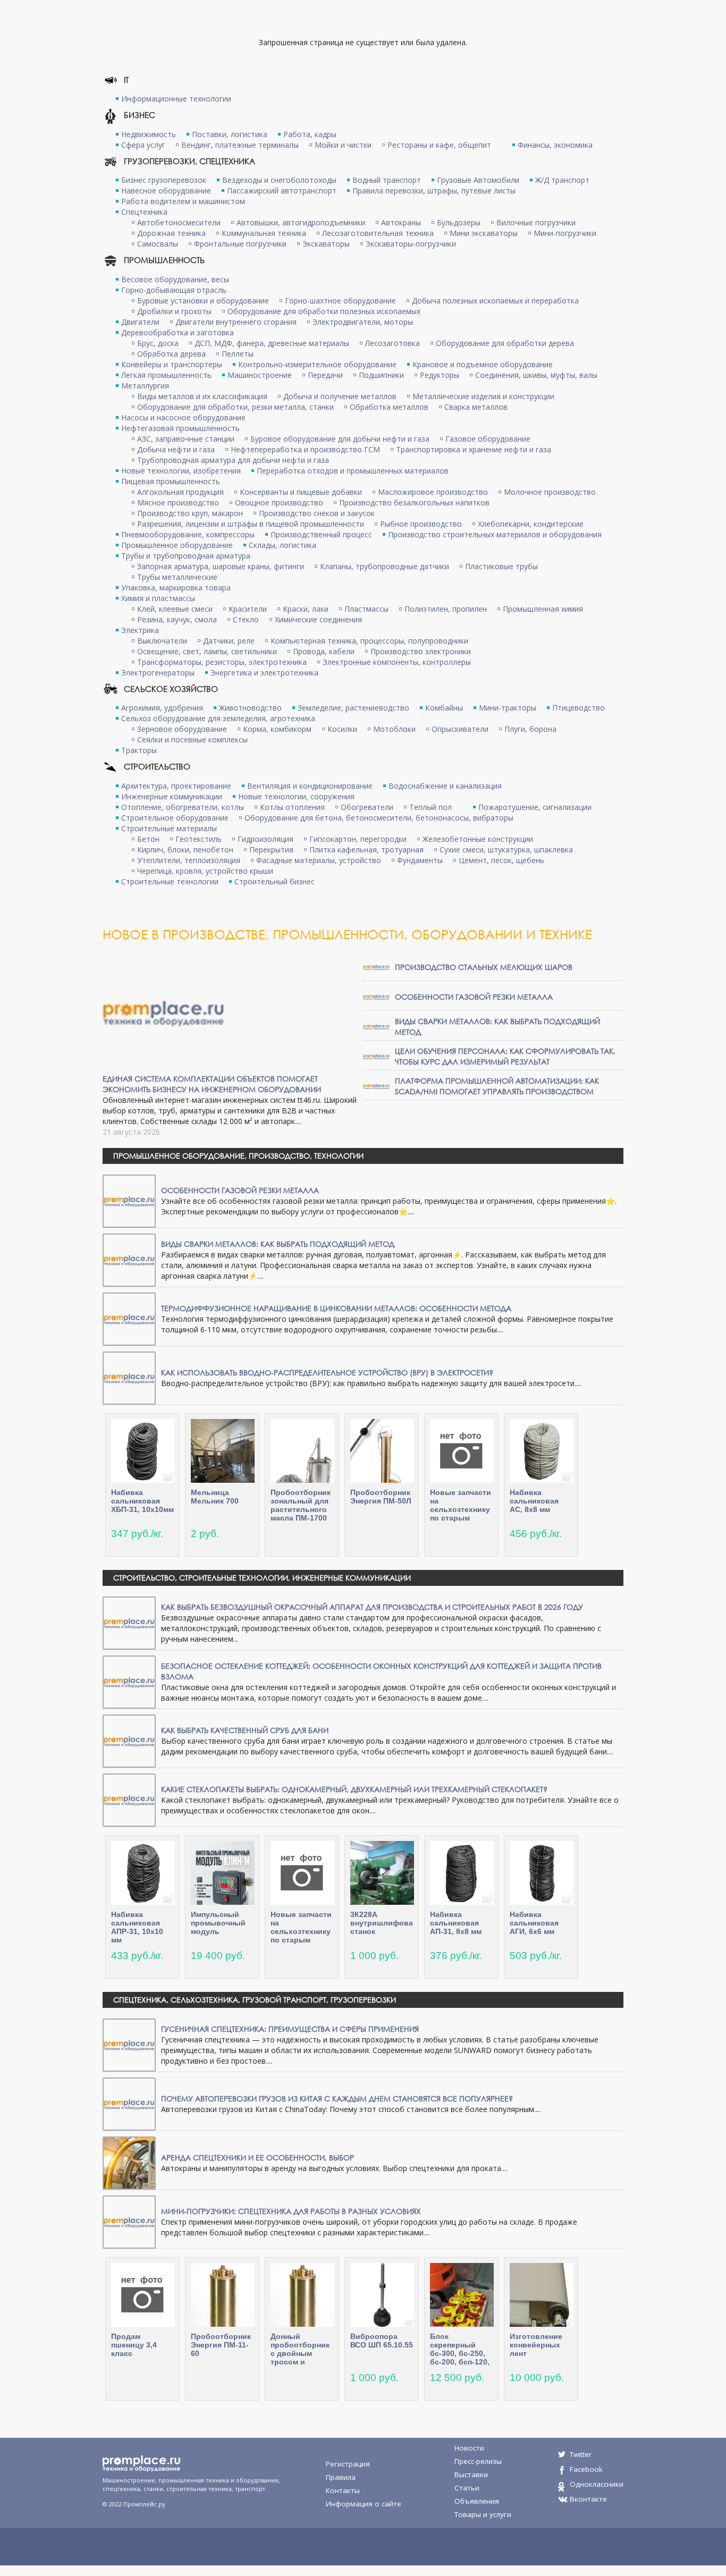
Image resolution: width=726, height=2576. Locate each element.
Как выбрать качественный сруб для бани (245, 1730)
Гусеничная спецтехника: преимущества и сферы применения (290, 2029)
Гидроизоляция (265, 839)
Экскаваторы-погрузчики (411, 244)
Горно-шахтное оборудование (340, 301)
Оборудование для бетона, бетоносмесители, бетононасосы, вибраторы (379, 818)
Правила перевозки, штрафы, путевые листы (434, 191)
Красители (248, 609)
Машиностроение (260, 375)
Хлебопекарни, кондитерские (531, 524)
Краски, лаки (306, 609)
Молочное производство (550, 492)
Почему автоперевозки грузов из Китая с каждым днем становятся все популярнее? (337, 2098)
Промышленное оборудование (177, 545)
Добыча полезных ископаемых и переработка (495, 301)
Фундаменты (420, 860)
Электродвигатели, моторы (363, 322)
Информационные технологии (176, 99)
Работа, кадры (310, 134)
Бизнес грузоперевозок (164, 180)
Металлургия (145, 386)
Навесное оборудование (166, 191)
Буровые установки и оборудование (203, 301)
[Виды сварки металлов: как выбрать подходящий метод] (376, 1026)
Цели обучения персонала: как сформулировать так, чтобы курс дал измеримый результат (505, 1056)
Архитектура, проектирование (176, 786)
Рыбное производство (421, 524)
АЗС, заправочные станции (186, 439)
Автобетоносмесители (179, 222)
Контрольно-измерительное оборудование (317, 364)
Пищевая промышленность (171, 481)
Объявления (477, 2501)
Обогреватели (367, 807)
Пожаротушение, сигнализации (535, 807)
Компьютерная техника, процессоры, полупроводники (369, 641)
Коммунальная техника (264, 233)
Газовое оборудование (488, 439)
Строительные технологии (170, 881)
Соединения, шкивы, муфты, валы (536, 375)
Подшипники (381, 375)
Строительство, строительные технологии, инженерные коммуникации (262, 1578)
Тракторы (139, 750)
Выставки (471, 2474)
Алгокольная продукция (180, 492)
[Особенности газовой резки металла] (376, 996)
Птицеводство (579, 708)
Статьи (467, 2488)
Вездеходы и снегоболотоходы (279, 180)
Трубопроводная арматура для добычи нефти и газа (233, 460)
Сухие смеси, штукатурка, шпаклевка (506, 850)
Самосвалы (158, 244)
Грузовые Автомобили (478, 180)
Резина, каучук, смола (177, 619)
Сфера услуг (143, 145)
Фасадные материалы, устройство (319, 860)
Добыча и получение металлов (340, 396)
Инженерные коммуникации (172, 796)
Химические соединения (318, 619)
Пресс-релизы (478, 2461)
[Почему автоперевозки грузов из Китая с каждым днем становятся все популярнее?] (129, 2103)
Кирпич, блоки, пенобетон (185, 850)
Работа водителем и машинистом (183, 201)
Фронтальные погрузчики (240, 244)
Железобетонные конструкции (478, 839)
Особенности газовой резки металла (474, 997)
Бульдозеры (459, 222)
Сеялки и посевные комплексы (192, 740)
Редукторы (440, 375)
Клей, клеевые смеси (175, 609)
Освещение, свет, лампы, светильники (207, 651)
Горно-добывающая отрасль (174, 290)
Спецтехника (144, 212)
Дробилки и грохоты (174, 311)
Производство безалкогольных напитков (414, 502)
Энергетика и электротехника (264, 673)
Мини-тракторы (508, 708)
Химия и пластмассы (158, 598)
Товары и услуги (483, 2514)
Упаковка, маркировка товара (176, 588)
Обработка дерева (171, 354)
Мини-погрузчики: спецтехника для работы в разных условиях (291, 2211)
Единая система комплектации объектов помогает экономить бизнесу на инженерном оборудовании (212, 1084)
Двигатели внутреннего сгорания (236, 322)
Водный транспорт (387, 180)
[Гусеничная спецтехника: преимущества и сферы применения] (129, 2044)
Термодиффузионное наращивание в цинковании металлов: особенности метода (336, 1308)
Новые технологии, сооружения (296, 796)
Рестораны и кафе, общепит (439, 145)
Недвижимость (149, 134)
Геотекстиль (199, 839)
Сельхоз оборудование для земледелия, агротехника (218, 718)
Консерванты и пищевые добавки (301, 492)
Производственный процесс (321, 534)
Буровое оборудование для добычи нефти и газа (340, 439)
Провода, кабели (324, 651)
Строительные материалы (169, 828)
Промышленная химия (543, 609)
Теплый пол (430, 807)
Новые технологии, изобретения (181, 471)
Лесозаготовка (392, 343)
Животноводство (250, 708)
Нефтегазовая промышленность (180, 428)
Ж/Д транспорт (562, 180)
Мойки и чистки (343, 145)
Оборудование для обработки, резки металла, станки (235, 407)
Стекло (246, 619)
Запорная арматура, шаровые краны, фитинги (221, 566)
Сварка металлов (476, 407)
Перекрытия (271, 850)
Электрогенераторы (158, 673)
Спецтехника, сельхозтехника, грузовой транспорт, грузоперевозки (255, 2000)
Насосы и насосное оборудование (183, 417)
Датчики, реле (229, 641)
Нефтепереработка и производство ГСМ (305, 449)
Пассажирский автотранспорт (282, 191)
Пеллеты (238, 354)
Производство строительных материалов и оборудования (495, 534)
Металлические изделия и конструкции (483, 396)
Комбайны (444, 708)
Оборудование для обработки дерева (505, 343)
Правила (341, 2477)
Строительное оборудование (175, 818)
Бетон (148, 839)
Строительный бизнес (275, 881)
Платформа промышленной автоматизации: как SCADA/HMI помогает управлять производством (497, 1086)
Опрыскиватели (460, 729)
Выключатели (162, 641)
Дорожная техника (171, 233)
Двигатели (140, 322)
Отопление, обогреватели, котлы (183, 807)
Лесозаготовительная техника (378, 233)
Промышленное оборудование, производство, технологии (238, 1156)
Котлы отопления (292, 807)
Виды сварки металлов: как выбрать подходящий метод (278, 1244)
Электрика (140, 630)
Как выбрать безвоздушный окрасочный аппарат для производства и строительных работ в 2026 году (372, 1607)
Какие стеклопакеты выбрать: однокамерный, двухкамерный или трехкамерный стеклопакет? (354, 1789)
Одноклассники (597, 2484)
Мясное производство (178, 502)
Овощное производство (279, 502)
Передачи (325, 375)
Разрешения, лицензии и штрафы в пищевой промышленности (251, 524)
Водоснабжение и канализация (445, 786)
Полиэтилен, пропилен (446, 609)
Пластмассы (366, 609)
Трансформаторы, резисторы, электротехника (222, 662)
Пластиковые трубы (501, 566)
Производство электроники (421, 651)
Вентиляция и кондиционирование (310, 786)
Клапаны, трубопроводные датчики (385, 566)
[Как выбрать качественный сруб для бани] (129, 1740)
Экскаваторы (326, 244)
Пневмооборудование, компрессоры (188, 534)
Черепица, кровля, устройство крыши (205, 871)
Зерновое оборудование (182, 729)
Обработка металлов (389, 407)
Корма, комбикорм (277, 729)
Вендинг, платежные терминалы (240, 145)
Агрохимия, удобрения (162, 708)
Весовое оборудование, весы (175, 279)
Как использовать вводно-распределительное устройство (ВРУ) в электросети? (327, 1373)
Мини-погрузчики (565, 233)
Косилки (342, 729)
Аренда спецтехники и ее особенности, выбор (258, 2157)
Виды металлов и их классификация (202, 396)
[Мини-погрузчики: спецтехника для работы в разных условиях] (129, 2221)
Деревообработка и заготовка (178, 332)
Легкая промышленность (166, 375)
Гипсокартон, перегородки (358, 839)
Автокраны (401, 222)
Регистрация (348, 2464)
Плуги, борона (530, 729)
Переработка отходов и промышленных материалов (353, 471)
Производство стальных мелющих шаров (484, 967)
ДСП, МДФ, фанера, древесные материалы (272, 343)
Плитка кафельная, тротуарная (366, 850)
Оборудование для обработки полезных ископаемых (324, 311)
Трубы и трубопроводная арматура (186, 556)
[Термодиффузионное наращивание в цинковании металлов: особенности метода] (129, 1318)
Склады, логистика (282, 545)
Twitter (581, 2454)
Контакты (343, 2490)
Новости (469, 2448)
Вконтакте (588, 2499)
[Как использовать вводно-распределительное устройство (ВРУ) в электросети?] (129, 1377)
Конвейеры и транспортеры (172, 364)
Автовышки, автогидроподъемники (301, 222)
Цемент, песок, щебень (501, 860)
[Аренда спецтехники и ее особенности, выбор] (129, 2162)
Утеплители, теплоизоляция (189, 860)
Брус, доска (158, 343)
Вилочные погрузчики (536, 222)
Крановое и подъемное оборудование (483, 364)
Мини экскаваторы (484, 233)
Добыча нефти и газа (176, 449)
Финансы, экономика (555, 145)
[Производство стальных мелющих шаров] (376, 966)
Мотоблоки (394, 729)
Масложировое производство (433, 492)
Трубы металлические (177, 577)
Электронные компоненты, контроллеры (397, 662)
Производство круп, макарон (190, 513)
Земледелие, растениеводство (353, 708)
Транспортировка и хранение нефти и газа (474, 449)
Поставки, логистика (230, 134)
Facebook (586, 2469)
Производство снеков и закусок (317, 513)
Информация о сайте (364, 2504)
